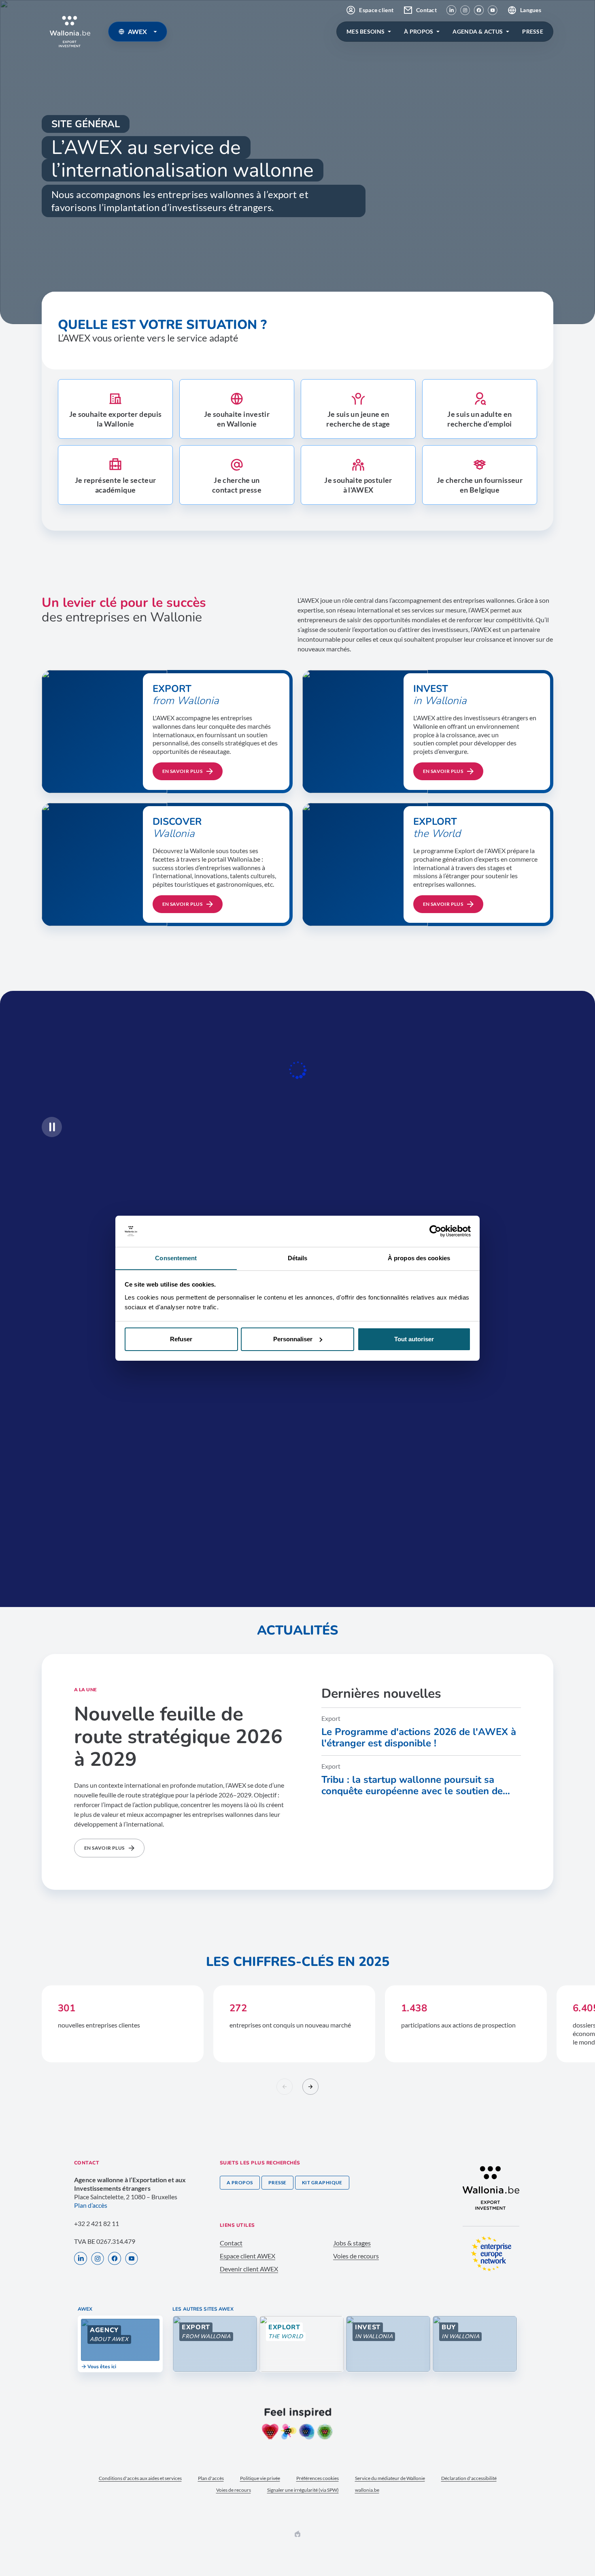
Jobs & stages (352, 2243)
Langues (531, 10)
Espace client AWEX (248, 2256)
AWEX (137, 31)
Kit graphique (322, 2182)
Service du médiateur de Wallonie (390, 2478)
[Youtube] (493, 10)
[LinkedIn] (451, 10)
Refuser (181, 1339)
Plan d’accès (91, 2205)
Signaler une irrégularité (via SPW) (303, 2490)
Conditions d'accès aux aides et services (140, 2478)
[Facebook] (479, 10)
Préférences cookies (318, 2478)
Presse (277, 2182)
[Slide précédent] (285, 2087)
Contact (426, 10)
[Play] (52, 1127)
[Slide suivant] (310, 2087)
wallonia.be (367, 2490)
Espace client (376, 10)
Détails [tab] (298, 1258)
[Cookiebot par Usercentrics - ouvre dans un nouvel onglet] (435, 1231)
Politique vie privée (260, 2478)
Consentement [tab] (176, 1258)
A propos (240, 2182)
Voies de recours (356, 2256)
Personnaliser (293, 1339)
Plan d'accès (211, 2478)
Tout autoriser (414, 1339)
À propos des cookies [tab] (419, 1258)
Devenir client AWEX (249, 2269)
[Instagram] (465, 10)
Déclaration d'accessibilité (469, 2478)
